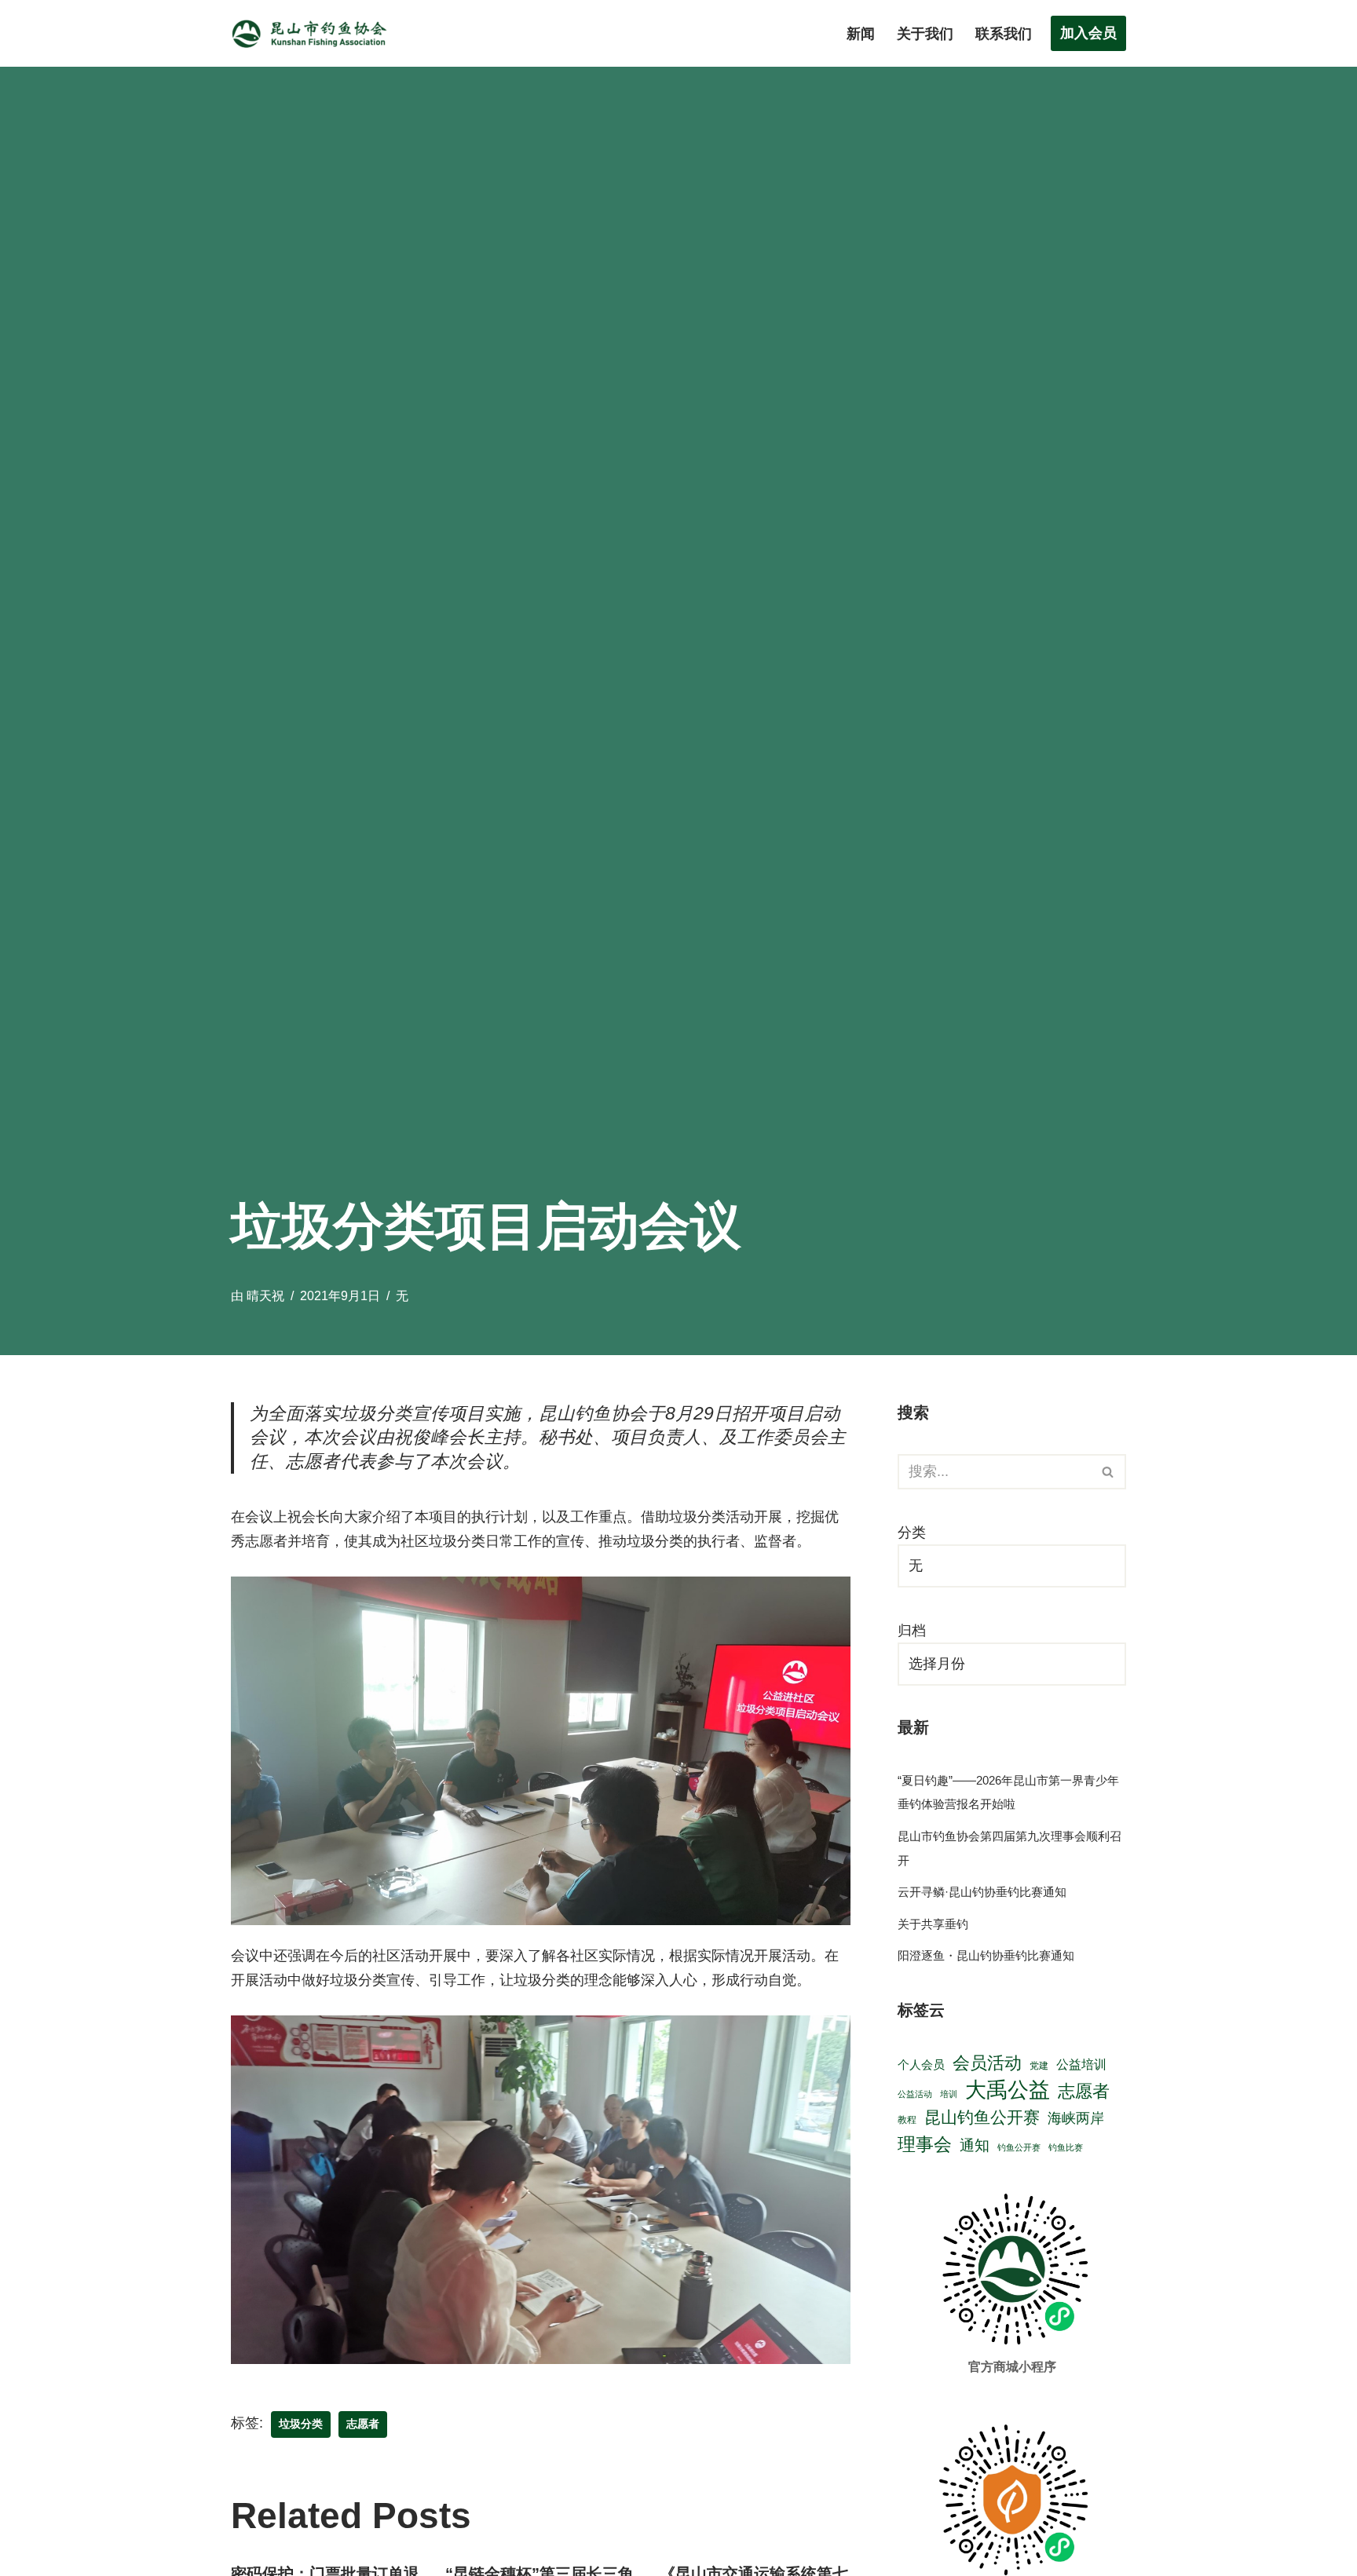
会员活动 (987, 2063)
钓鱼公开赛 (1019, 2147)
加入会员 (1088, 33)
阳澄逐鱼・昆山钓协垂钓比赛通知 (986, 1955)
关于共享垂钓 (933, 1924)
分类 (912, 1533)
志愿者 (363, 2424)
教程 (907, 2119)
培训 (949, 2094)
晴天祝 (265, 1295)
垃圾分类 (301, 2424)
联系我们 (1004, 34)
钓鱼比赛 (1066, 2147)
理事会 (925, 2144)
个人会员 (921, 2065)
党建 (1039, 2065)
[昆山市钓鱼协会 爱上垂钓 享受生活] (313, 33)
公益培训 (1081, 2064)
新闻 (861, 34)
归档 (912, 1631)
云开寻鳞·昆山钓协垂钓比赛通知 (982, 1892)
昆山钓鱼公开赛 (982, 2117)
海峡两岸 (1076, 2118)
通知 (975, 2145)
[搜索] (1108, 1472)
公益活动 (915, 2094)
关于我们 (925, 34)
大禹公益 (1008, 2090)
